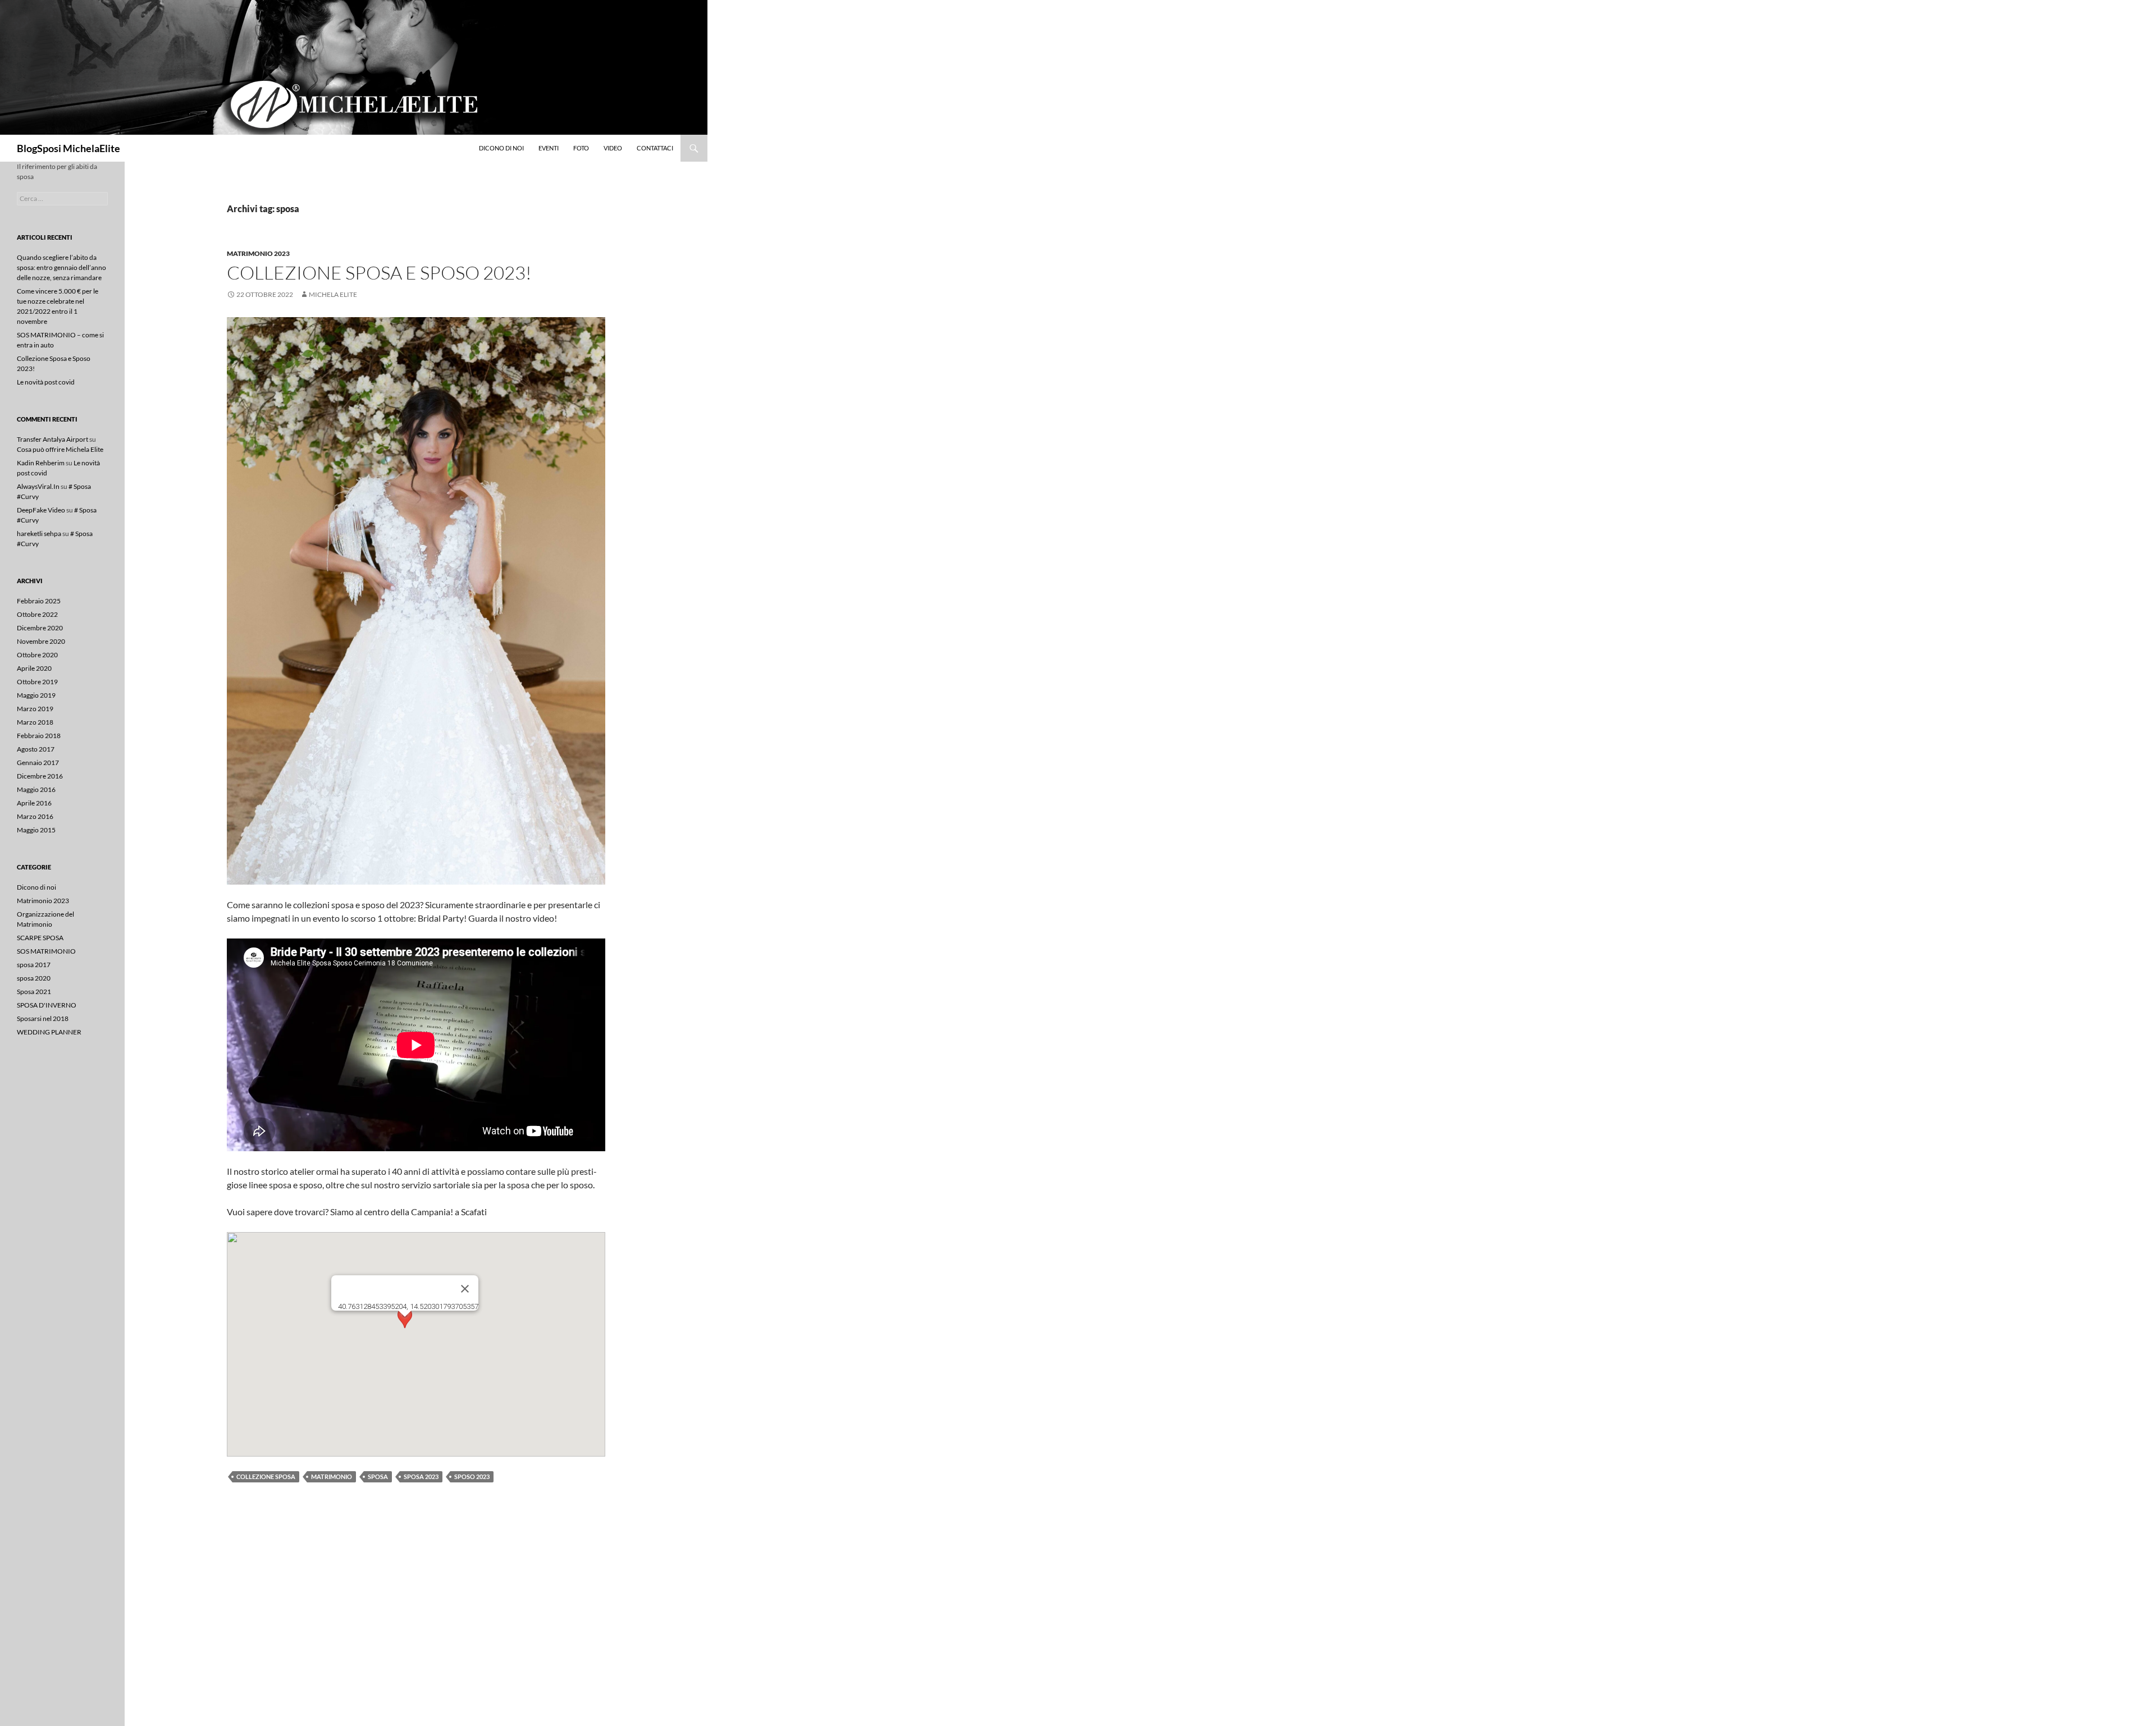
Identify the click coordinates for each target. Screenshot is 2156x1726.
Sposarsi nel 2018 (43, 1018)
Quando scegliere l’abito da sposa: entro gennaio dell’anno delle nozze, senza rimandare (61, 267)
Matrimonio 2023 (258, 253)
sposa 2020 (34, 978)
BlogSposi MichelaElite (68, 148)
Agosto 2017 (36, 749)
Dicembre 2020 (40, 628)
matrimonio (332, 1477)
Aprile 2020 (34, 668)
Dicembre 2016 (40, 776)
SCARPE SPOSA (40, 938)
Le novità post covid (46, 382)
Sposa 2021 (34, 992)
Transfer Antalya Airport (52, 439)
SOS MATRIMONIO (46, 951)
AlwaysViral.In (38, 486)
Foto (581, 148)
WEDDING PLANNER (49, 1032)
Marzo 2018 (35, 722)
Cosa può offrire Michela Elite (60, 449)
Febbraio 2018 (39, 736)
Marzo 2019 (35, 709)
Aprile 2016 (34, 803)
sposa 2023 (421, 1477)
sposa (378, 1477)
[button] (405, 1327)
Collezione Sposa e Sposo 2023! (379, 273)
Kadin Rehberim (41, 463)
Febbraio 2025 (39, 601)
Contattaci (655, 148)
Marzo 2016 (35, 816)
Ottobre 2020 (37, 655)
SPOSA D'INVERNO (47, 1005)
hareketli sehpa (39, 534)
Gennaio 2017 (38, 763)
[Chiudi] (465, 1289)
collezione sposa (266, 1477)
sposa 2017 (34, 965)
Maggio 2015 (36, 830)
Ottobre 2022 (37, 614)
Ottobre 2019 (37, 682)
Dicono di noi (501, 148)
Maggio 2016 (36, 789)
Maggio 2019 (36, 695)
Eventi (549, 148)
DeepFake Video (41, 510)
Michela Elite (333, 294)
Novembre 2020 (41, 641)
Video (613, 148)
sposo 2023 (472, 1477)
